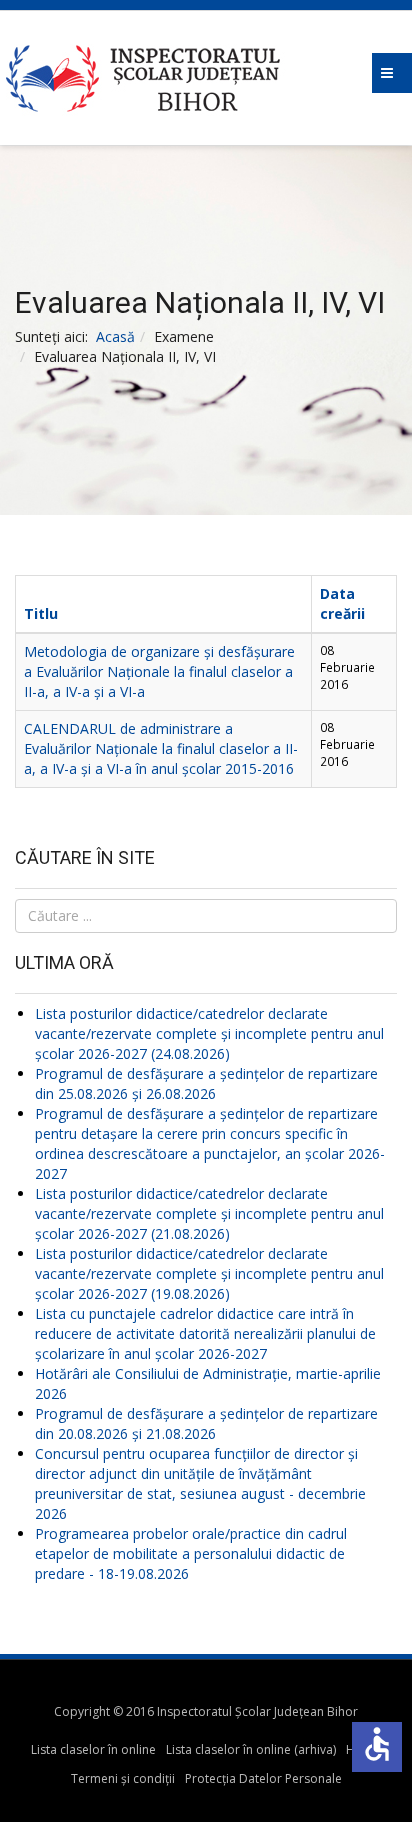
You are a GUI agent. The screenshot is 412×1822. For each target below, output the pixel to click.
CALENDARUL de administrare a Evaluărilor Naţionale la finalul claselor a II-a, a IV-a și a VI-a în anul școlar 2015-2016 (161, 748)
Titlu (41, 613)
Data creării (342, 603)
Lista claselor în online (93, 1749)
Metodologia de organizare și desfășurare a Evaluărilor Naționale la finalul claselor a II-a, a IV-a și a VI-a (159, 671)
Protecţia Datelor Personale (263, 1778)
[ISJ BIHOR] (206, 78)
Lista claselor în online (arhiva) (251, 1749)
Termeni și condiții (123, 1778)
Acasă (115, 336)
